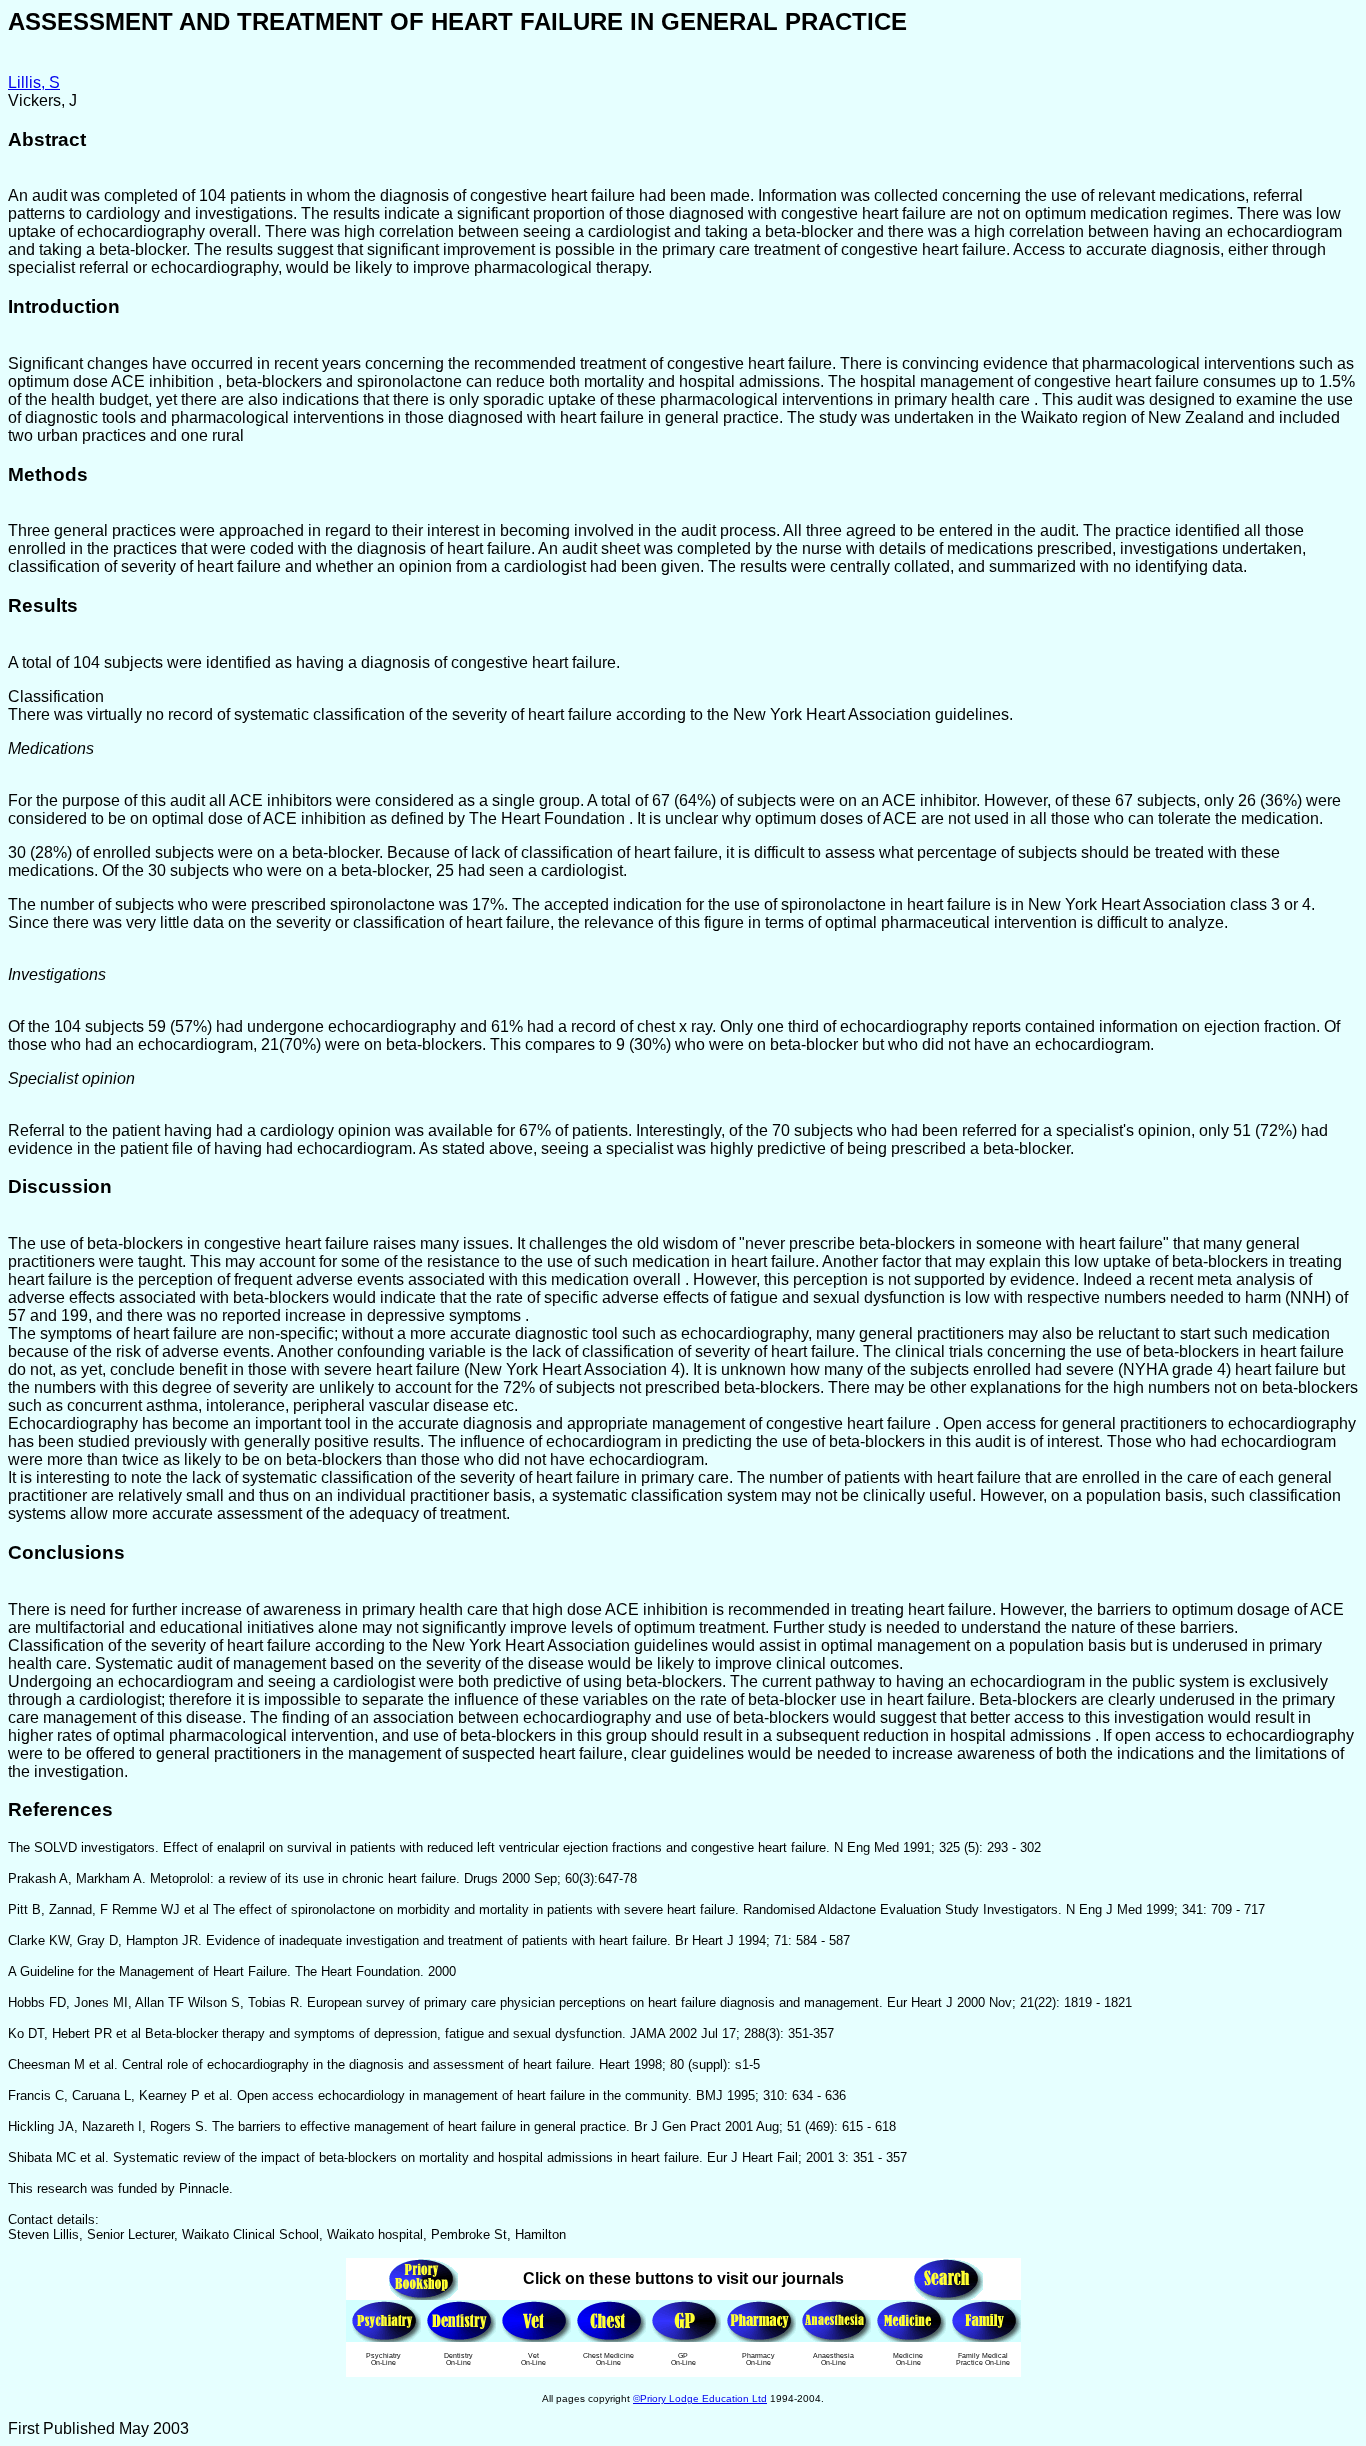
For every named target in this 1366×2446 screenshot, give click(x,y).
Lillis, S (34, 82)
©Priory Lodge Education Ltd (700, 2398)
